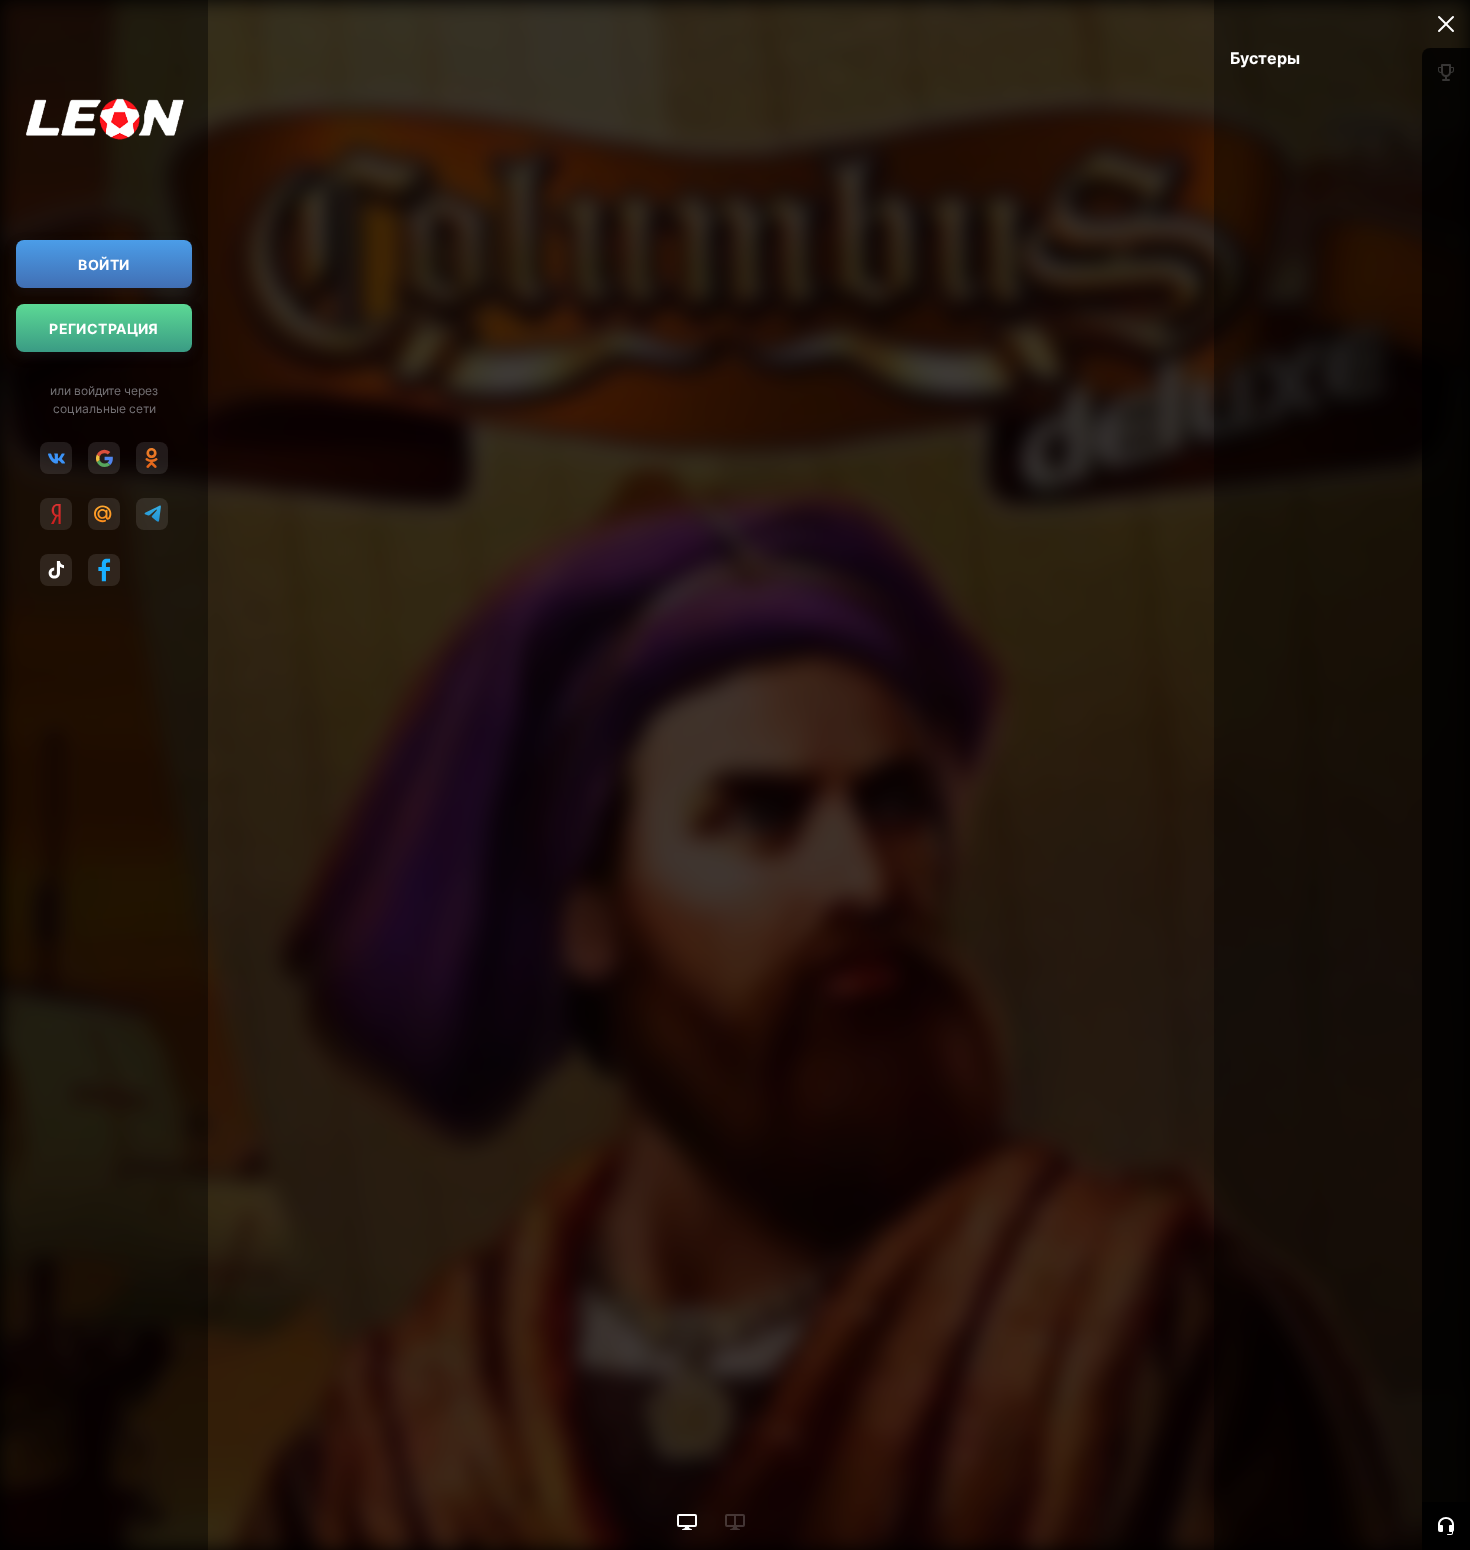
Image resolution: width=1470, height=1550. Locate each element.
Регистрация (104, 328)
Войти (103, 264)
